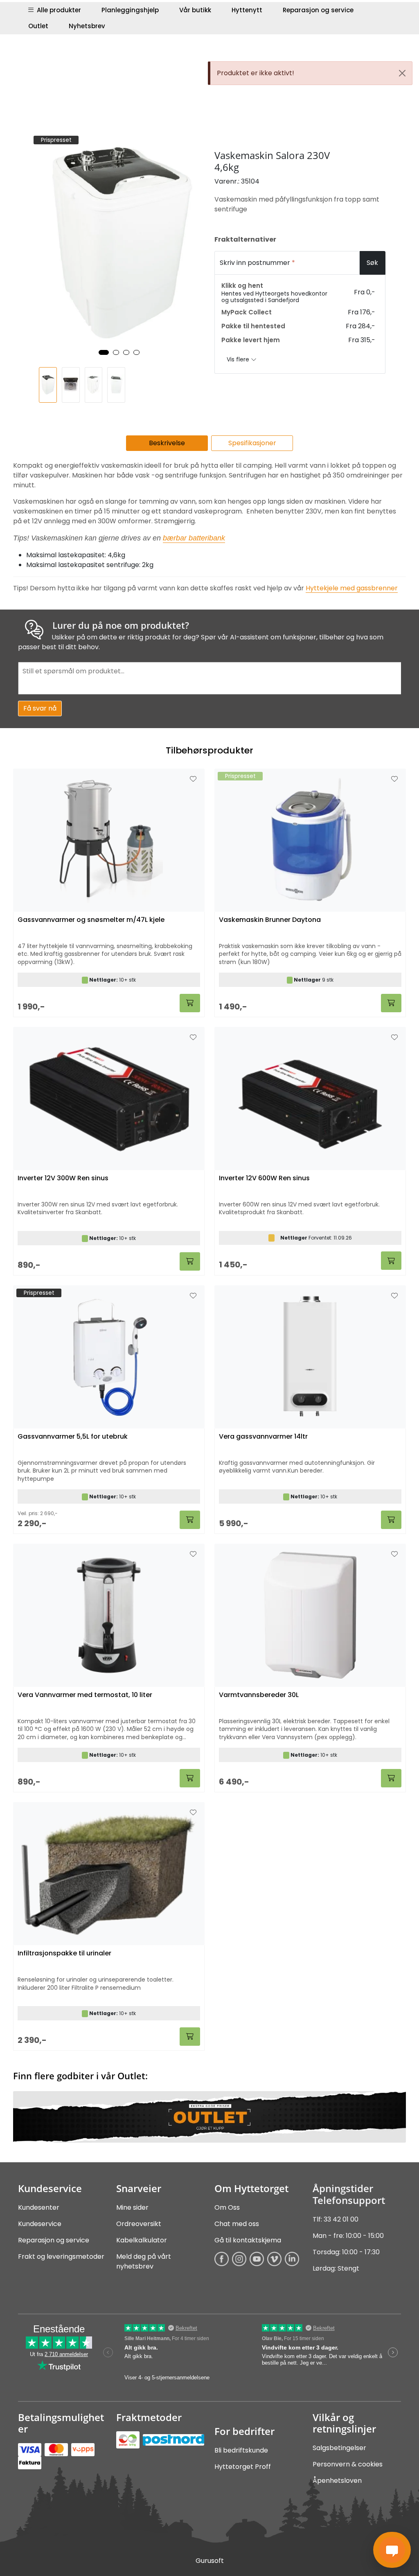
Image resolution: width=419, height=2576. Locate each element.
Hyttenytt (247, 10)
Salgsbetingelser (339, 2448)
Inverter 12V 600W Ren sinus (264, 1178)
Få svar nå (40, 708)
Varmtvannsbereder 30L (259, 1695)
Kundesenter (39, 2207)
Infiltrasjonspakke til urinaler (64, 1954)
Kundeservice (40, 2224)
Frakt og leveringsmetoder (61, 2257)
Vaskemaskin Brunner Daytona (270, 920)
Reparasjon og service (318, 10)
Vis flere (239, 359)
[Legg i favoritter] (193, 779)
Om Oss (227, 2207)
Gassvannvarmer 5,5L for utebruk (73, 1437)
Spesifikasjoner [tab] (252, 443)
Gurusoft (210, 2561)
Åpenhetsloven (337, 2481)
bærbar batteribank (194, 538)
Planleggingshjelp (130, 10)
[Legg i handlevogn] (190, 1003)
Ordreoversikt (139, 2224)
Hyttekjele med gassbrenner (352, 588)
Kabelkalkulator (142, 2240)
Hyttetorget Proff (243, 2467)
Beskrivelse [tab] (167, 443)
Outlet (38, 26)
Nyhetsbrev (87, 26)
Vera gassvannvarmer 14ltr (263, 1437)
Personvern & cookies (348, 2464)
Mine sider (132, 2207)
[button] (104, 352)
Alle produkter (57, 10)
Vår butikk (195, 10)
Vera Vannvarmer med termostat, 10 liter (85, 1695)
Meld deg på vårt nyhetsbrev (144, 2261)
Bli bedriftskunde (241, 2450)
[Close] (402, 73)
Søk (372, 263)
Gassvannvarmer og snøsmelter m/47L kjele (91, 920)
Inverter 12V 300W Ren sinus (63, 1178)
